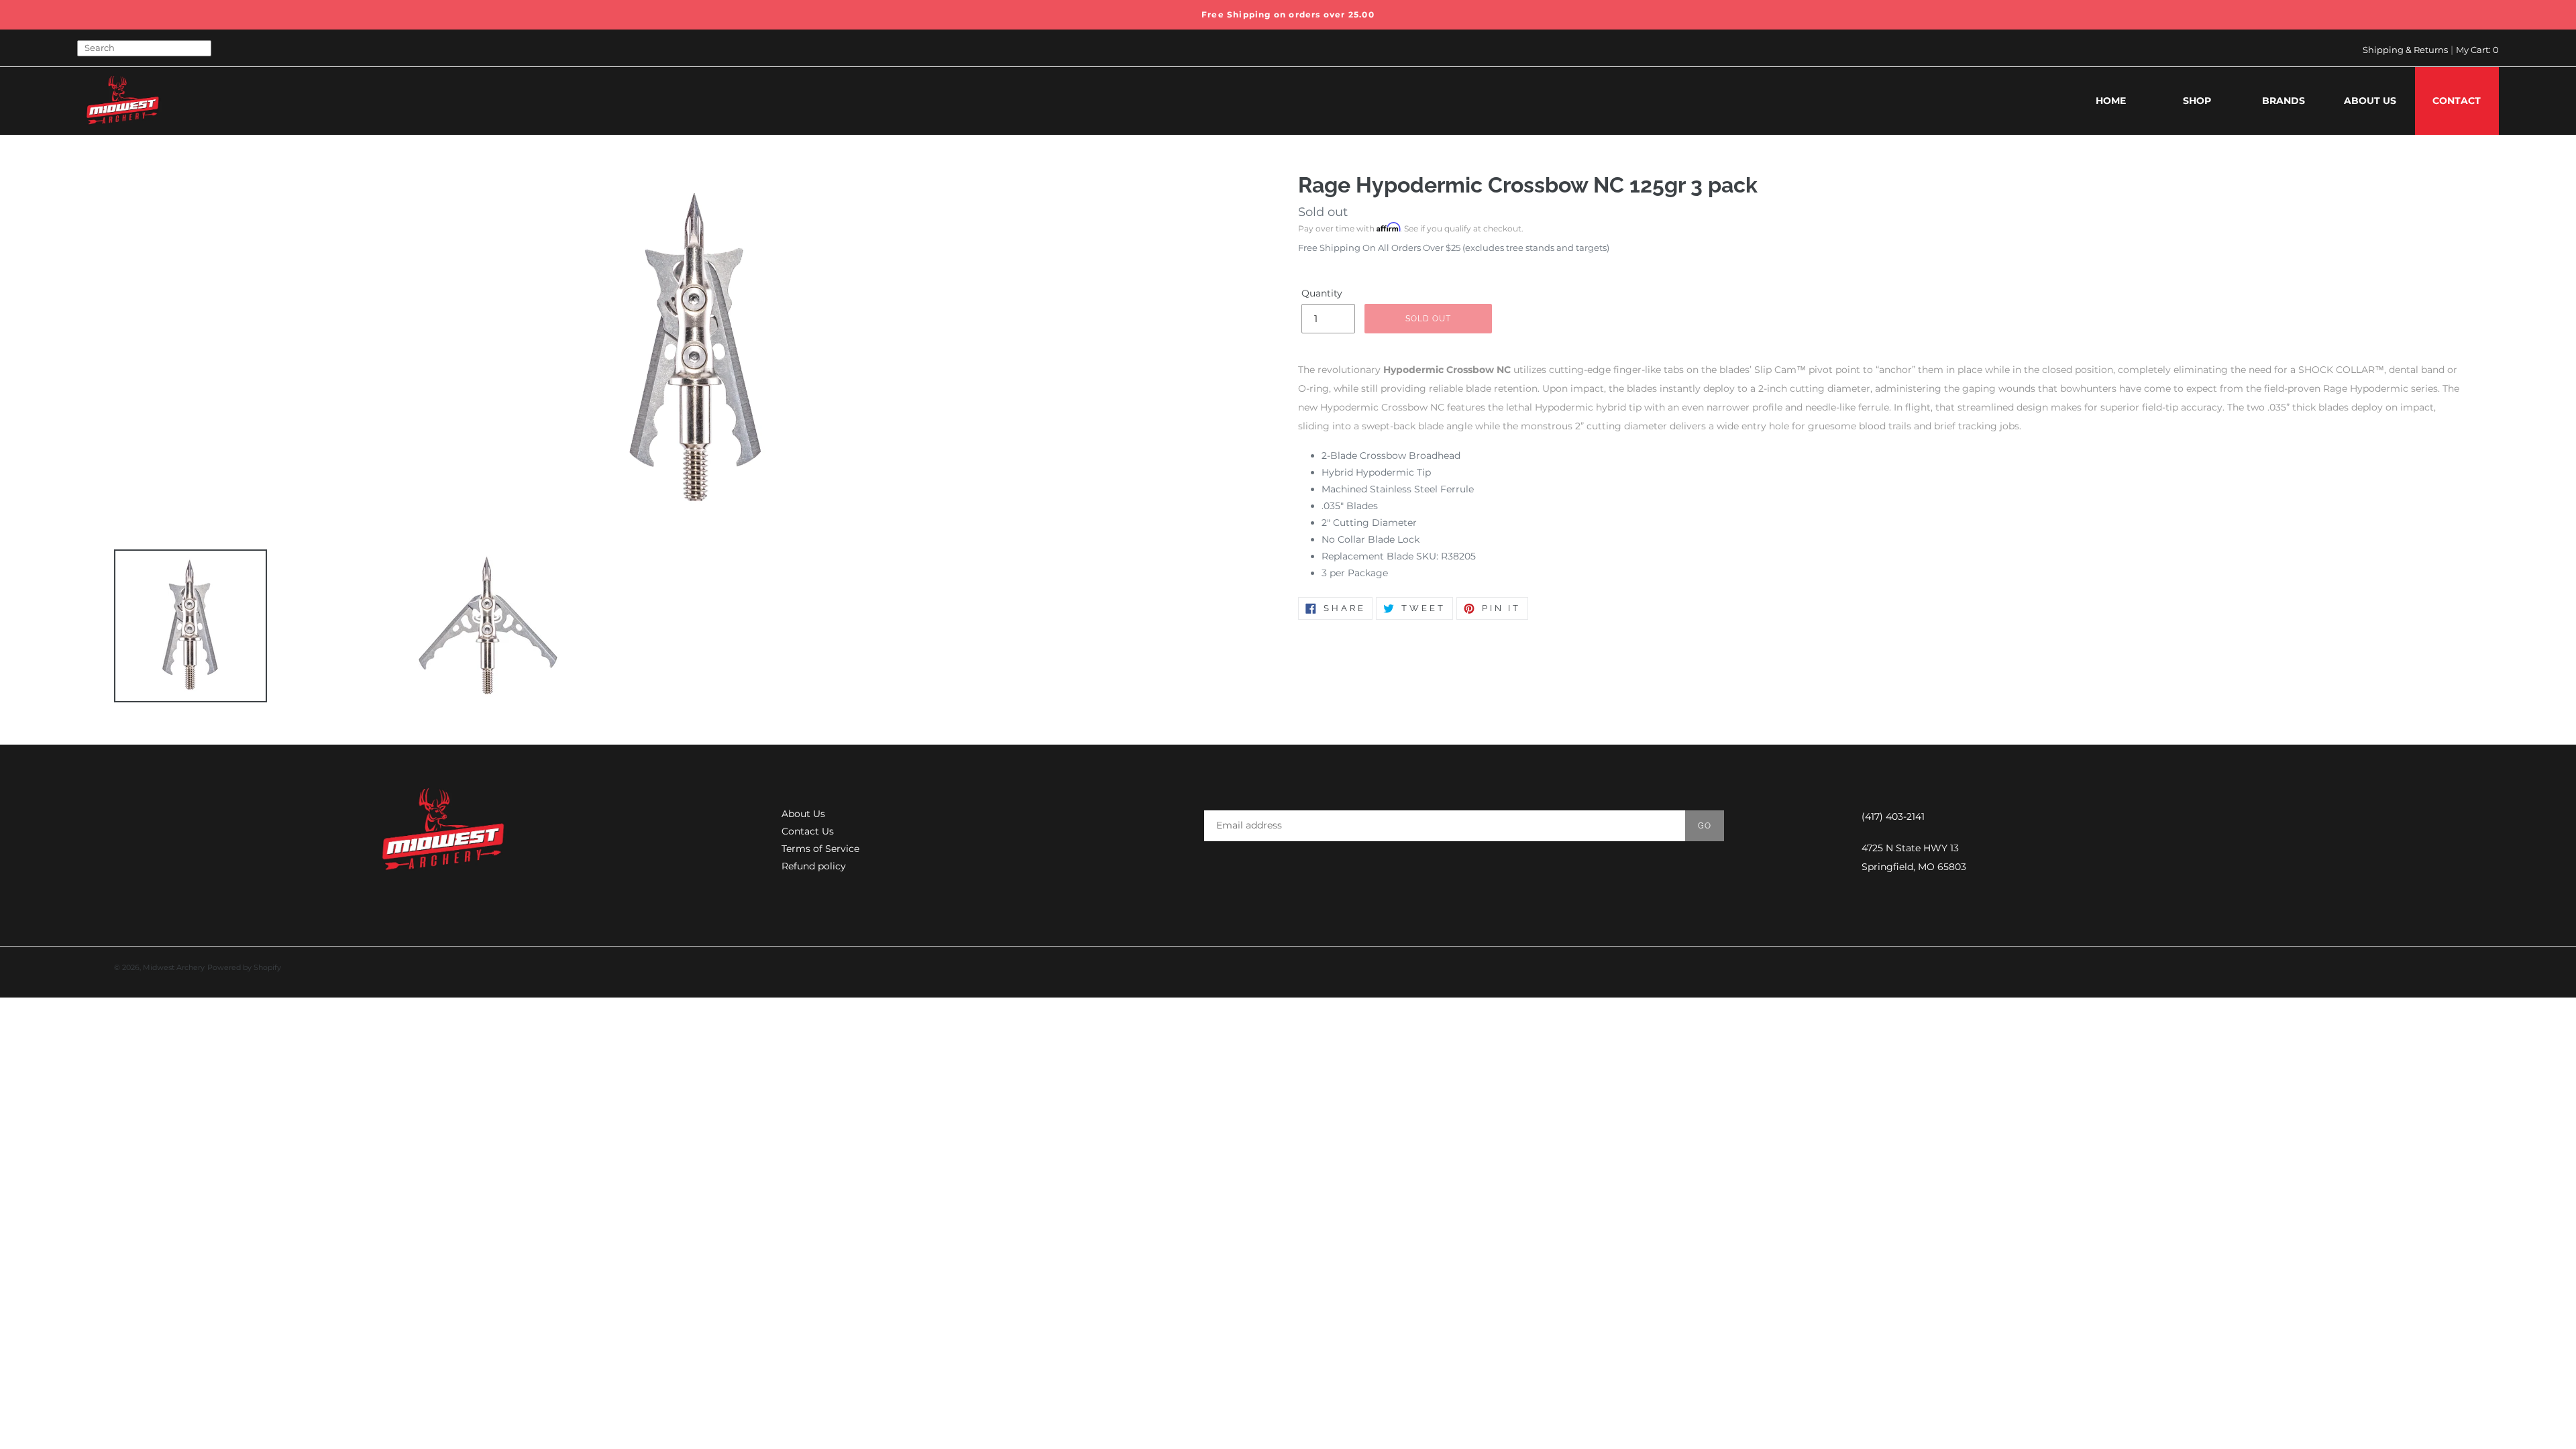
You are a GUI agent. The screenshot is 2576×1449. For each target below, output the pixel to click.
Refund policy (814, 866)
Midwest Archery (174, 967)
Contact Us (808, 831)
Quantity (1322, 293)
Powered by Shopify (244, 967)
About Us (803, 814)
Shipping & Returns (2405, 50)
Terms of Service (820, 849)
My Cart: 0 (2477, 50)
